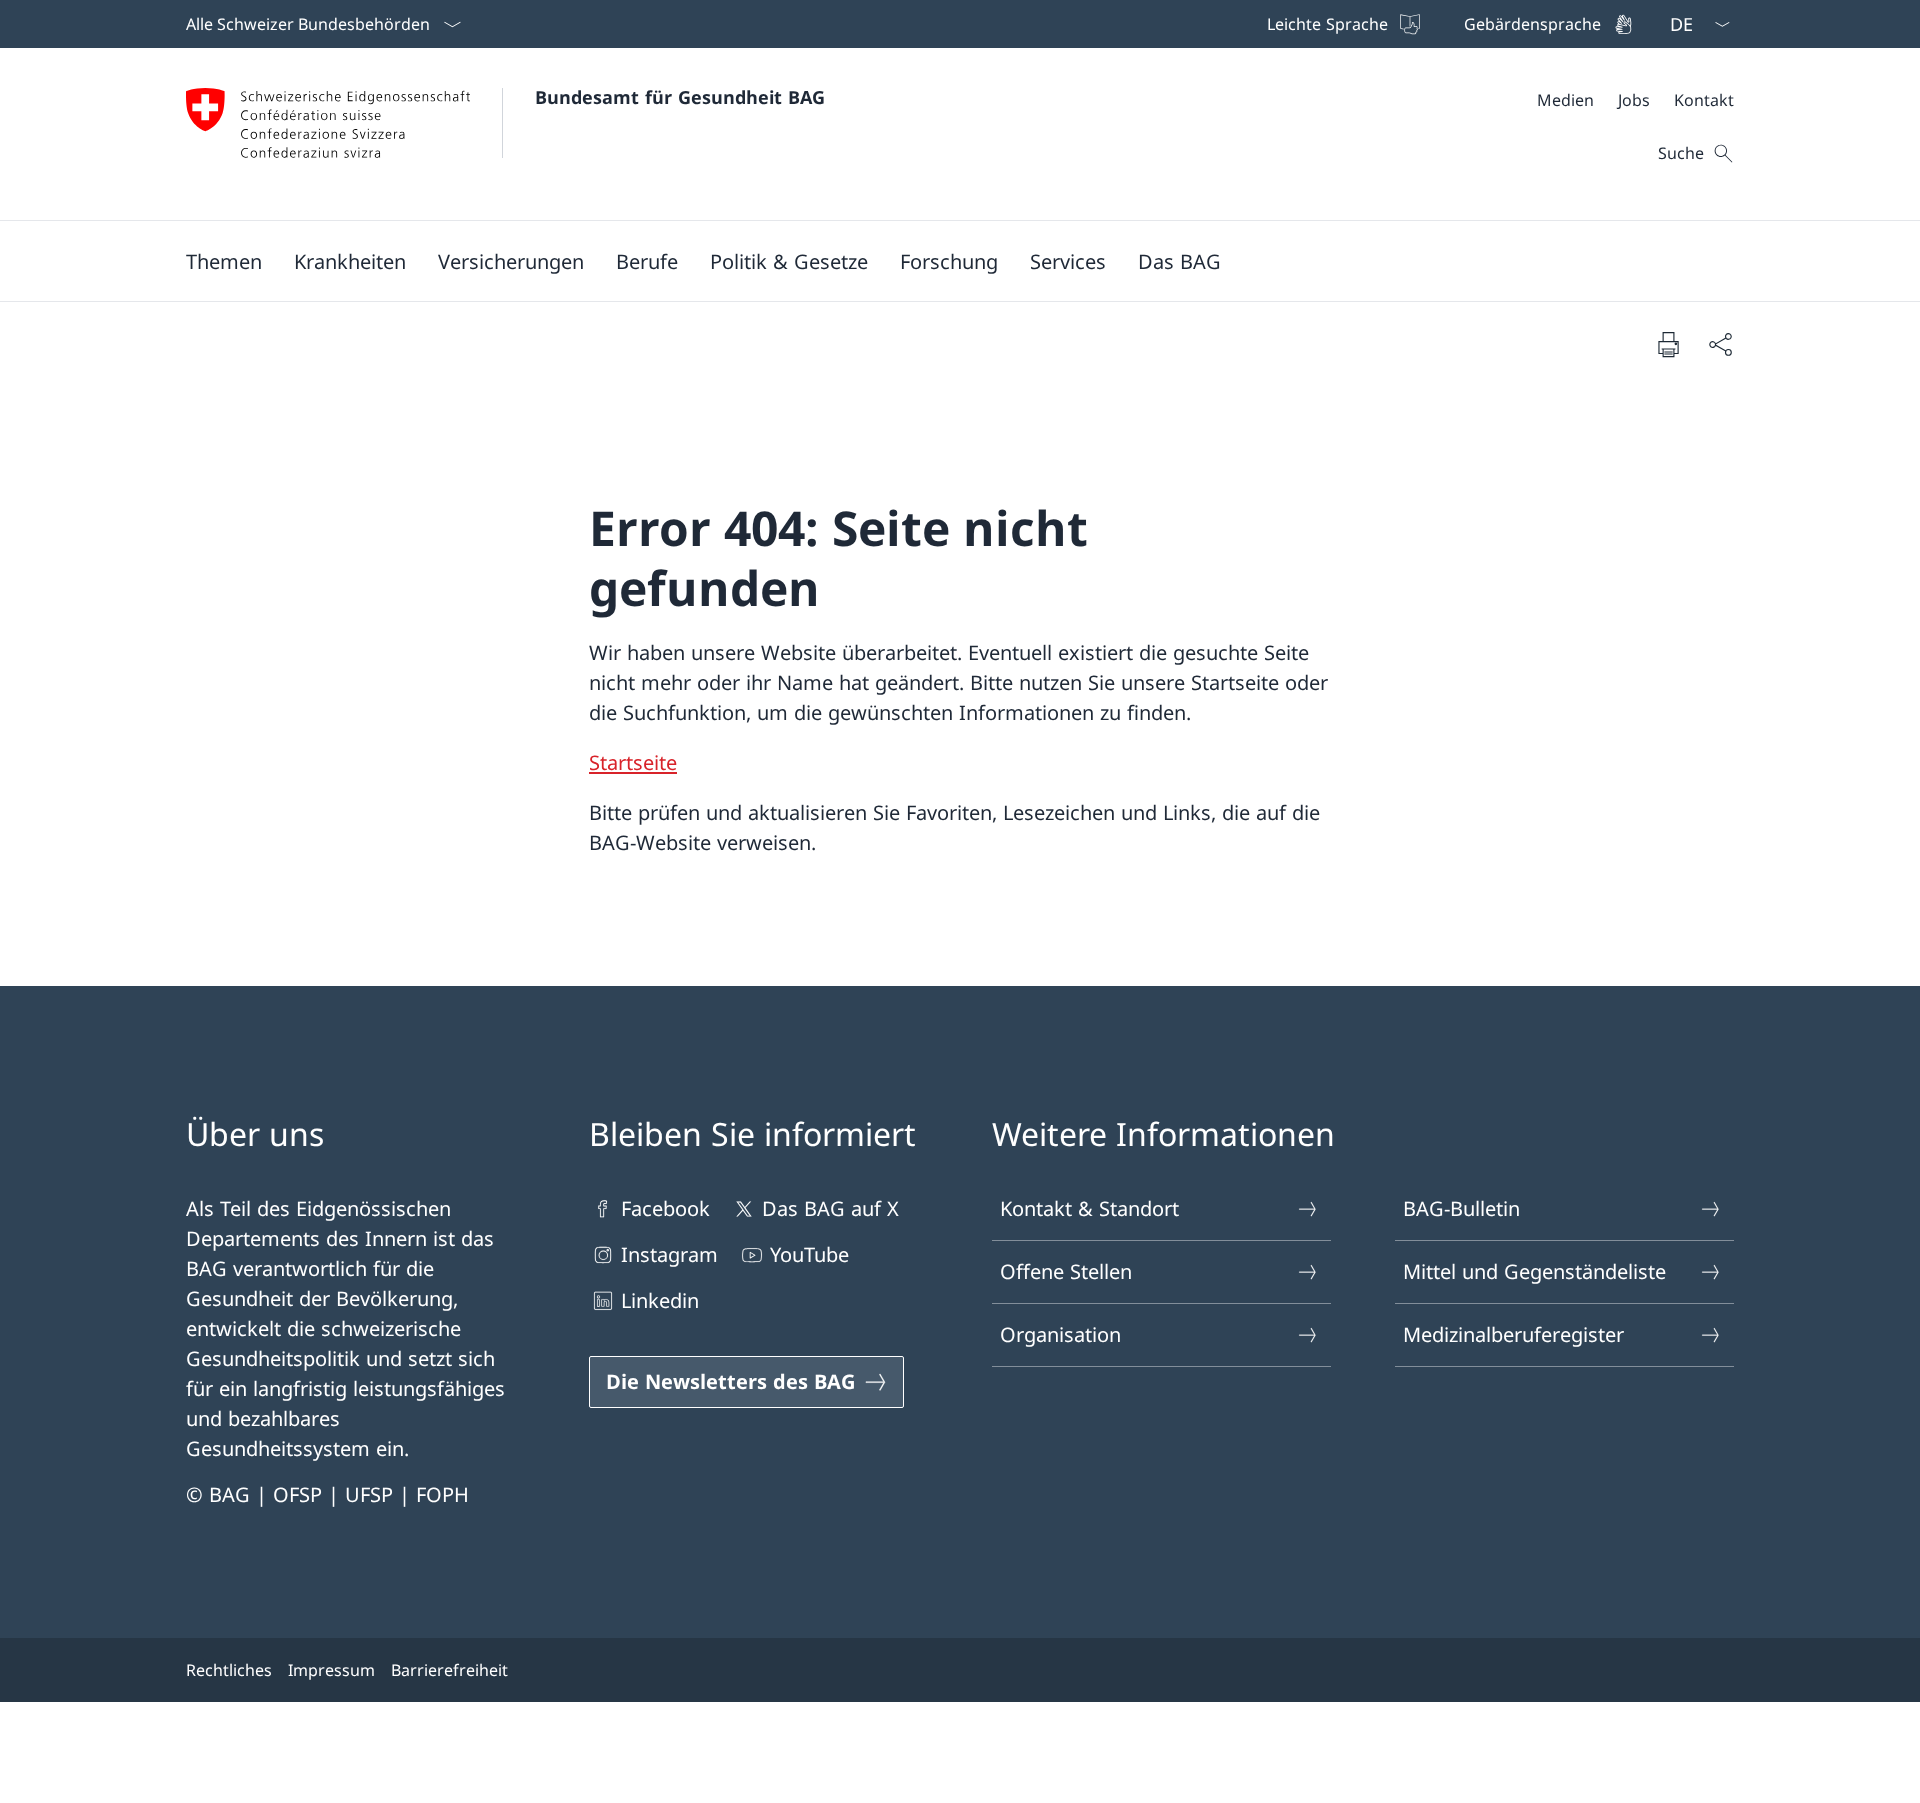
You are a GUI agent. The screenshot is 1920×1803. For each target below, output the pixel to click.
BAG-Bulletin (1461, 1208)
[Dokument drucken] (1668, 344)
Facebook (665, 1208)
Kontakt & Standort (1089, 1208)
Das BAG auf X (830, 1208)
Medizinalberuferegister (1513, 1334)
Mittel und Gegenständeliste (1534, 1271)
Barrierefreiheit (449, 1670)
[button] (224, 261)
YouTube (809, 1254)
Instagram (669, 1254)
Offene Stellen (1066, 1271)
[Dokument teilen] (1720, 344)
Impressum (331, 1670)
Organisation (1060, 1334)
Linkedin (660, 1300)
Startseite (633, 762)
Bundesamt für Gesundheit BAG (680, 97)
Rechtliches (229, 1670)
